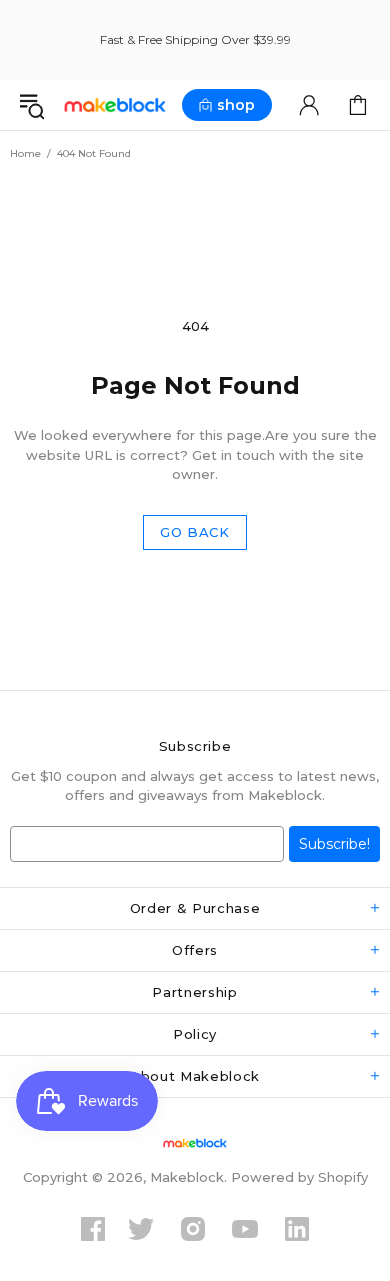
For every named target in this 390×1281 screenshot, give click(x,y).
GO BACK (195, 532)
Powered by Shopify (299, 1177)
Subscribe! (334, 844)
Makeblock (115, 105)
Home (25, 153)
